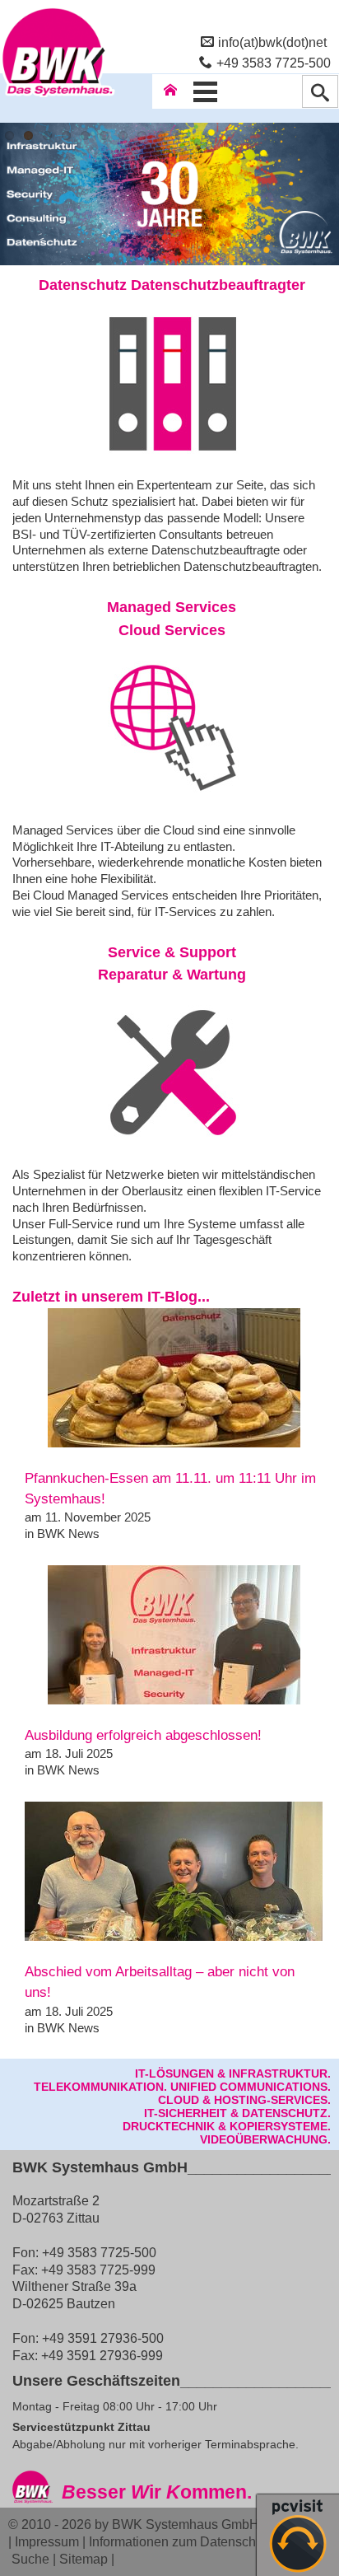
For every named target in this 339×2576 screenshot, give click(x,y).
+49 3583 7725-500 (274, 63)
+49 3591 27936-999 (102, 2355)
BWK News (68, 1533)
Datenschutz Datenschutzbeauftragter (172, 285)
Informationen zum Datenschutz (181, 2541)
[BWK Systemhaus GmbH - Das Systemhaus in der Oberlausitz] (58, 96)
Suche (30, 2559)
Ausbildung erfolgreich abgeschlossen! (143, 1735)
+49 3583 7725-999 (98, 2270)
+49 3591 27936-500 (103, 2338)
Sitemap (84, 2559)
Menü (205, 91)
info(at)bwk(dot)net (272, 42)
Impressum (47, 2541)
